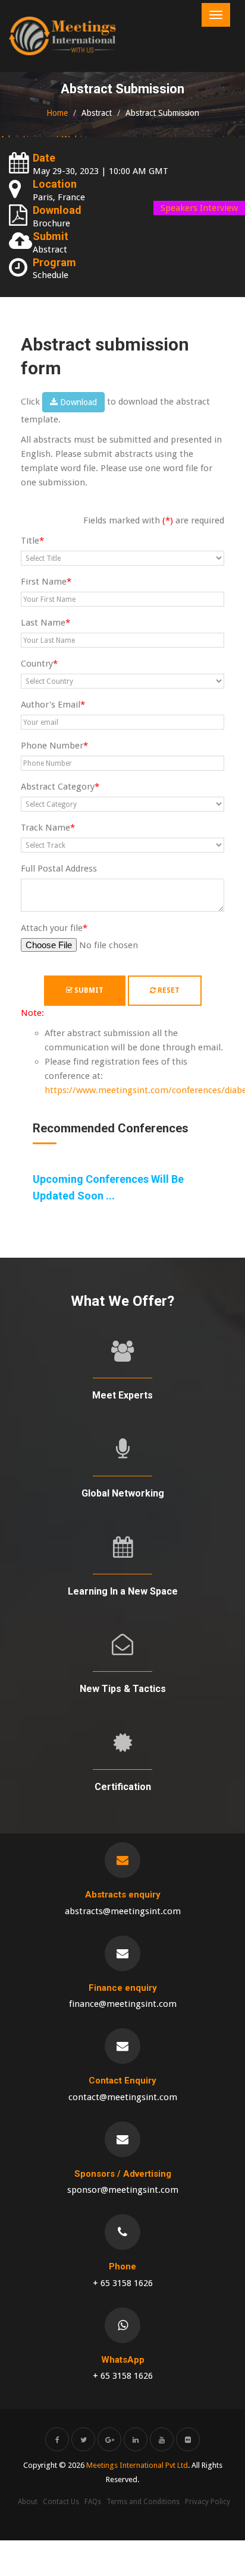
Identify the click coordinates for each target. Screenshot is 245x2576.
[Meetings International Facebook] (57, 2439)
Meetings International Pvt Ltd (137, 2465)
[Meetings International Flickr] (188, 2439)
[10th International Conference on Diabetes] (62, 36)
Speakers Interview (199, 208)
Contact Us (61, 2502)
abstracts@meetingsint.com (123, 1911)
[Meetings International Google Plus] (109, 2439)
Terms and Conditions (143, 2502)
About (28, 2502)
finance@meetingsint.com (123, 2004)
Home (57, 113)
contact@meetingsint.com (123, 2097)
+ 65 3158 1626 (123, 2283)
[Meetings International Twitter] (83, 2439)
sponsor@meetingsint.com (123, 2190)
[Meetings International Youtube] (162, 2439)
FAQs (93, 2502)
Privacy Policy (208, 2502)
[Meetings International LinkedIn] (136, 2439)
